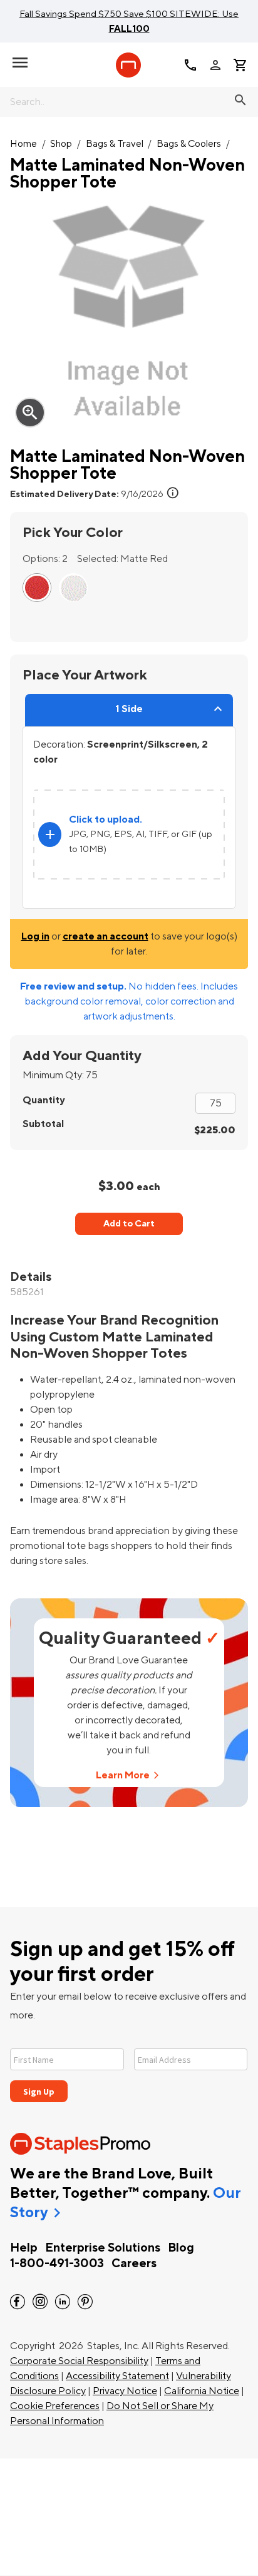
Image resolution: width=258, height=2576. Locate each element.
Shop (61, 144)
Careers (134, 2263)
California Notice (202, 2391)
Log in (35, 936)
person (215, 65)
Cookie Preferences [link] (55, 2406)
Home (23, 144)
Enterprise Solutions (103, 2248)
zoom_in (30, 413)
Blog (181, 2248)
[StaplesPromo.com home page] (128, 65)
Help (24, 2248)
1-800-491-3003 (57, 2263)
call (190, 65)
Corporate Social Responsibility (79, 2361)
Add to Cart (129, 1224)
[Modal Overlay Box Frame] (129, 2067)
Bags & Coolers (189, 144)
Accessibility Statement (117, 2376)
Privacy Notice (125, 2391)
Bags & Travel (115, 144)
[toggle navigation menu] (20, 63)
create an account (106, 936)
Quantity (44, 1100)
